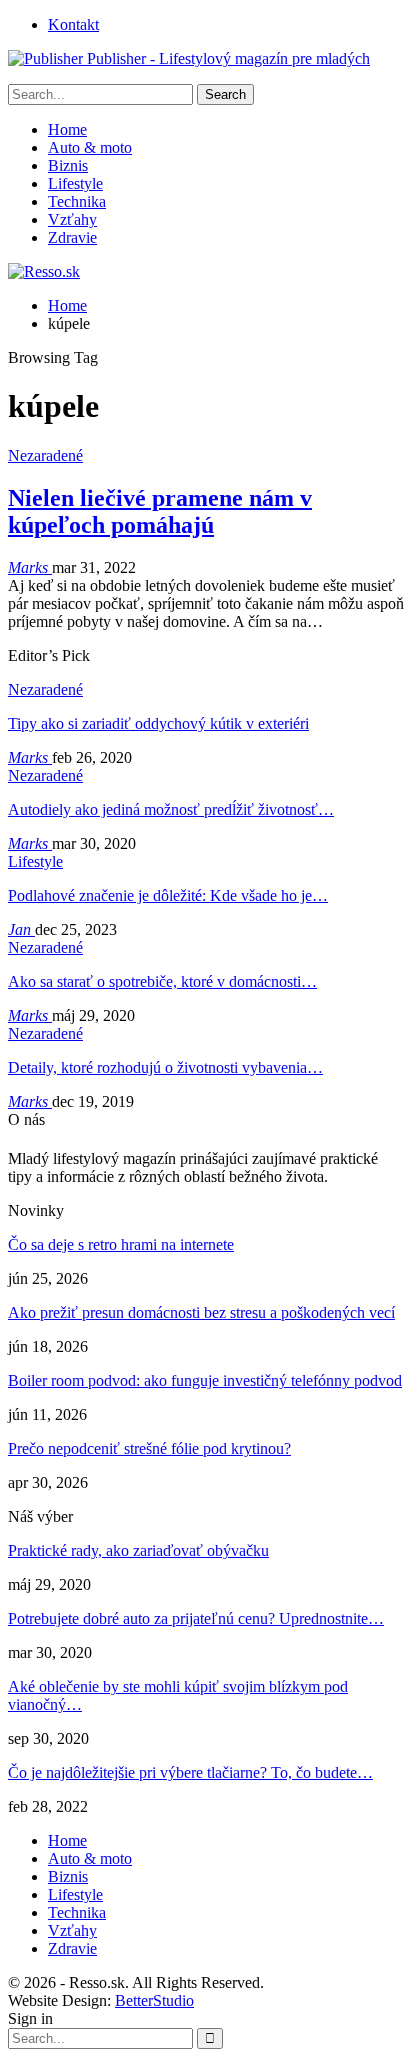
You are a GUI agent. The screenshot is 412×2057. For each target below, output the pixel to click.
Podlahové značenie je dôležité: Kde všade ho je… (168, 895)
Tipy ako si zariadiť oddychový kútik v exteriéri (158, 723)
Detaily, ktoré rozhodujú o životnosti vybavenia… (165, 1067)
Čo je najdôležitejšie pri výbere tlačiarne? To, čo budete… (190, 1772)
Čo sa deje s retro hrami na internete (121, 1244)
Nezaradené (45, 455)
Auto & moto (90, 147)
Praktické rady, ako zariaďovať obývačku (138, 1550)
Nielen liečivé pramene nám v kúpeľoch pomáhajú (160, 511)
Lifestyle (75, 183)
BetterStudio (154, 2000)
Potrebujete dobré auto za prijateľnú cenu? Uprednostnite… (196, 1618)
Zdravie (72, 237)
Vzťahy (72, 219)
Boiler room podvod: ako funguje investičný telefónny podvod (205, 1380)
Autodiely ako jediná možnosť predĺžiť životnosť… (171, 809)
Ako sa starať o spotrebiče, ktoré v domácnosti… (162, 981)
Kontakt (73, 24)
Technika (77, 201)
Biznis (68, 165)
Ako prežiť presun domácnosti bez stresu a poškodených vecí (201, 1312)
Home (67, 129)
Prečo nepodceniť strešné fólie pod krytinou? (149, 1448)
